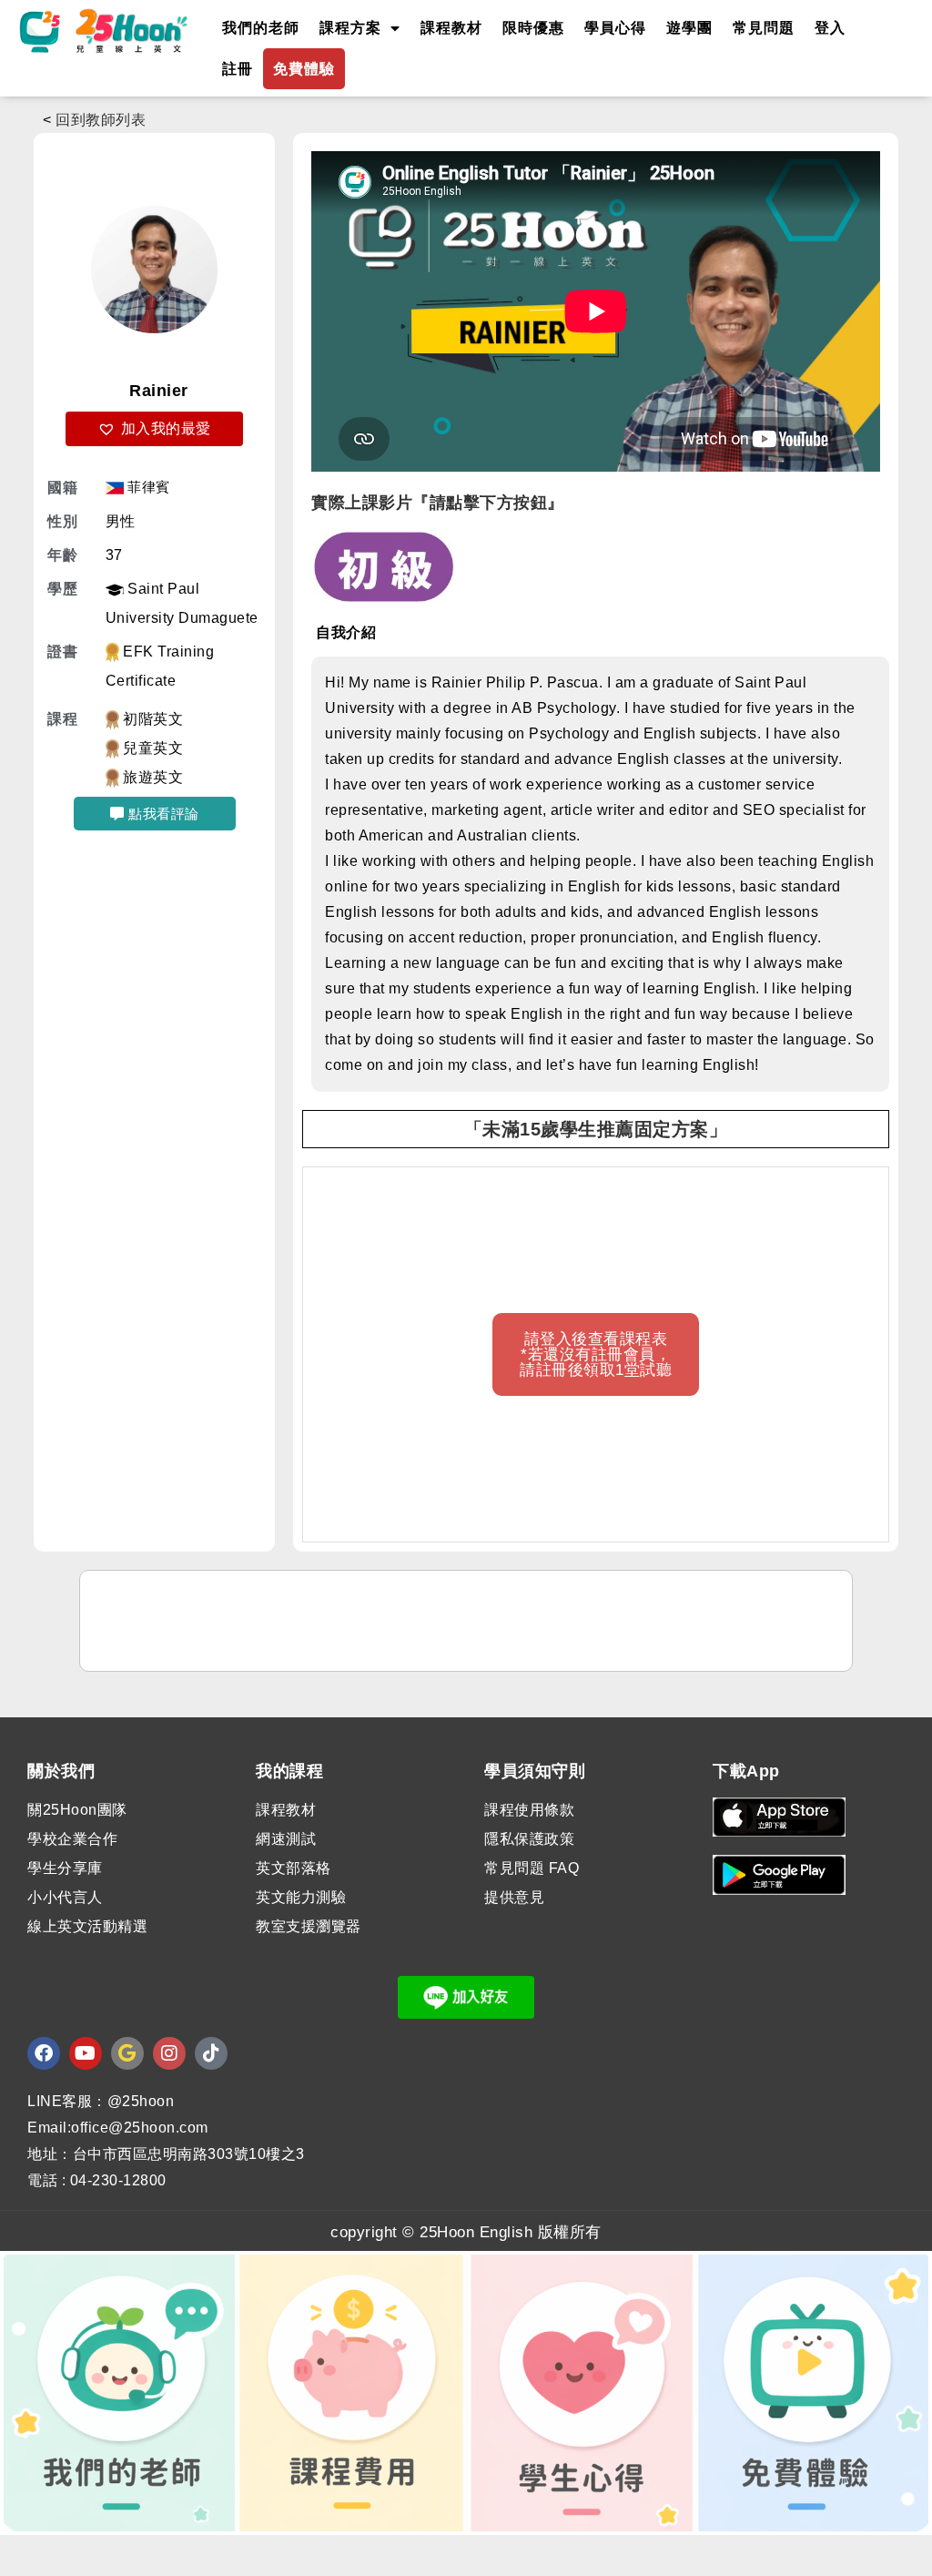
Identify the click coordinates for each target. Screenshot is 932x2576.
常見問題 (764, 28)
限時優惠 (533, 28)
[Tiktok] (211, 2053)
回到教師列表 (101, 120)
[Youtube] (86, 2053)
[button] (154, 429)
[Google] (127, 2053)
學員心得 (615, 28)
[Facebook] (44, 2053)
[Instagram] (169, 2053)
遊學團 (689, 28)
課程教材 (451, 28)
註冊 (238, 69)
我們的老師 (261, 28)
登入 (830, 28)
